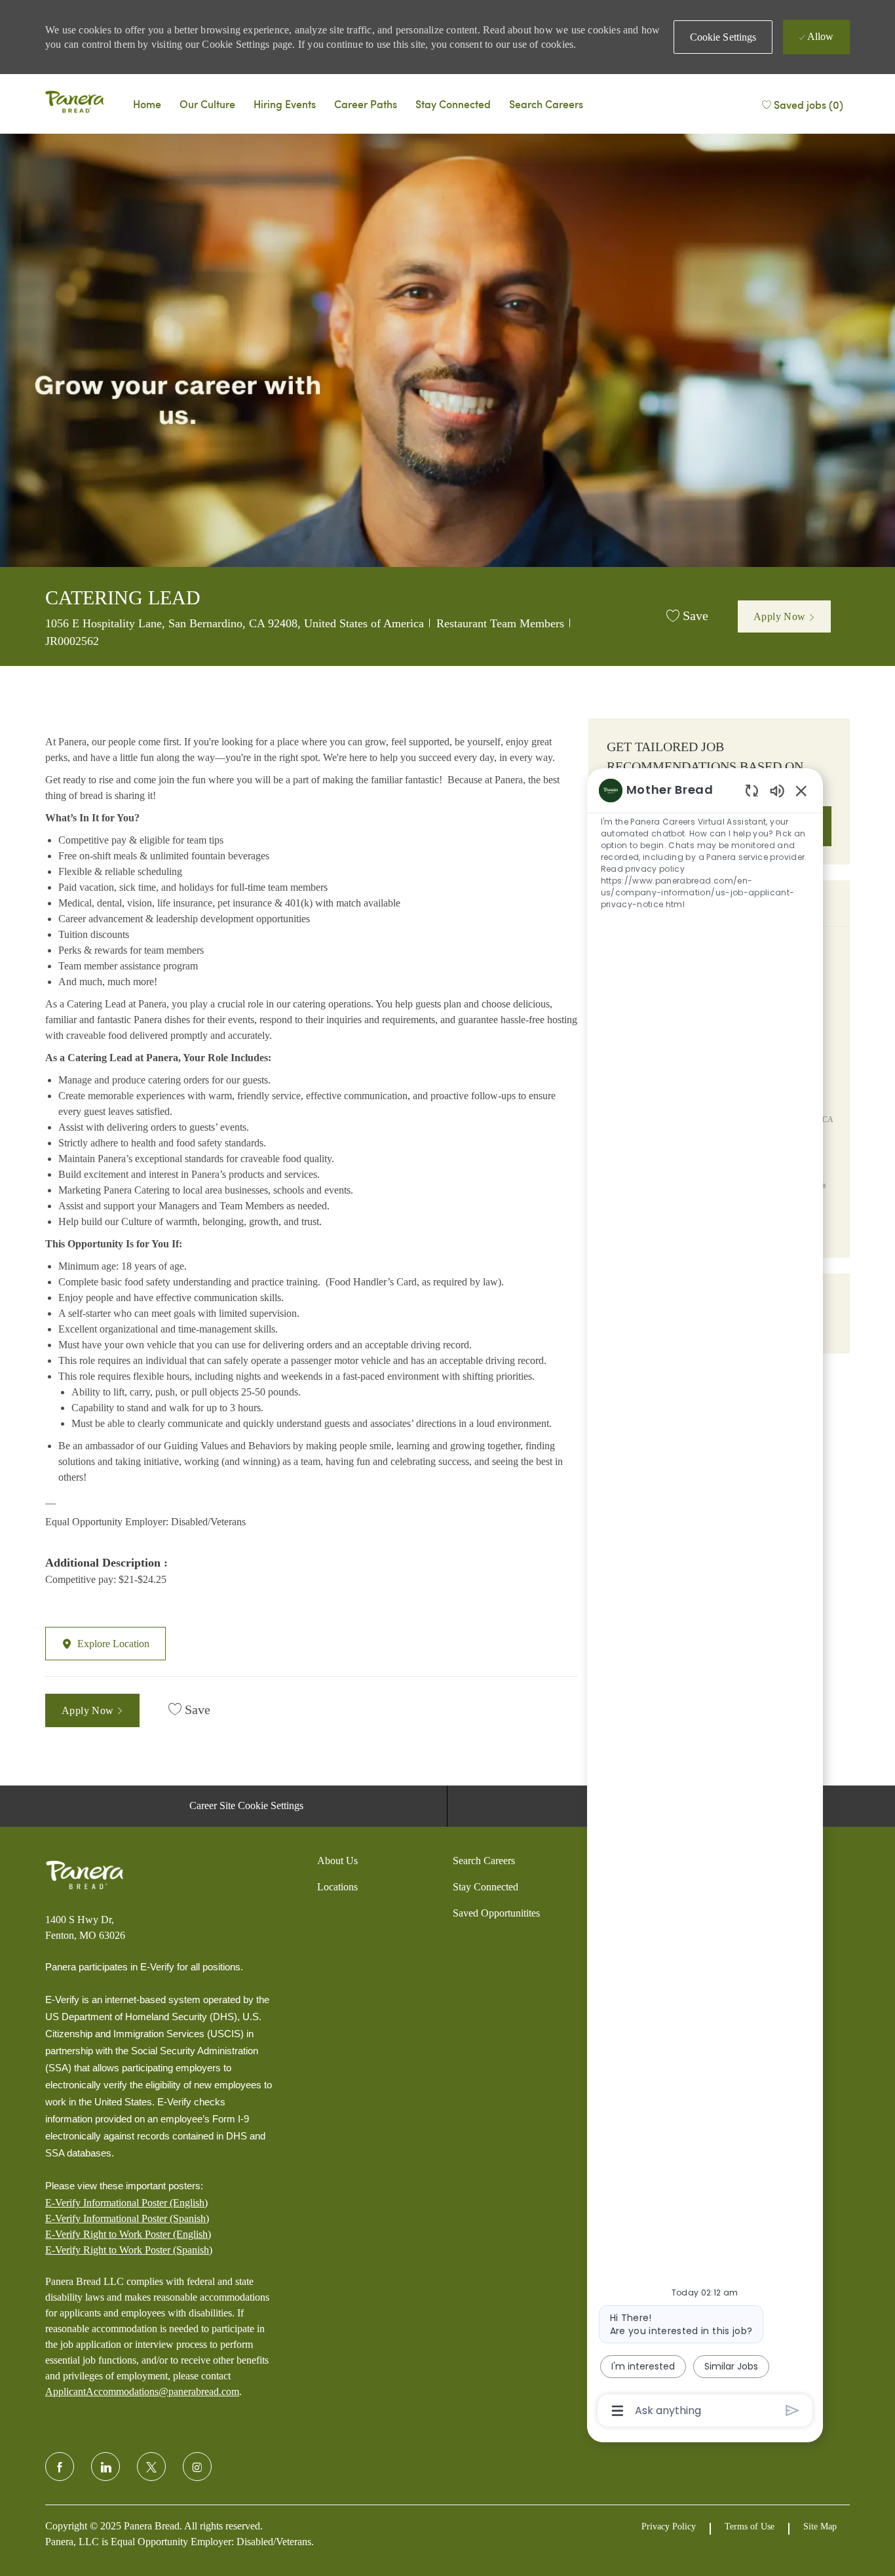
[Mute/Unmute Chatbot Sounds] (777, 790)
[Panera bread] (75, 104)
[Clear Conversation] (752, 790)
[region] (705, 1600)
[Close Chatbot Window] (801, 790)
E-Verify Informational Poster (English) (126, 2203)
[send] (792, 2410)
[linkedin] (105, 2467)
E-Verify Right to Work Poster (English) (128, 2234)
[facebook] (60, 2467)
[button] (723, 37)
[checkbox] (687, 616)
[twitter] (151, 2467)
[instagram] (197, 2467)
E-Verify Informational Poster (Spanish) (127, 2218)
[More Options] (618, 2411)
